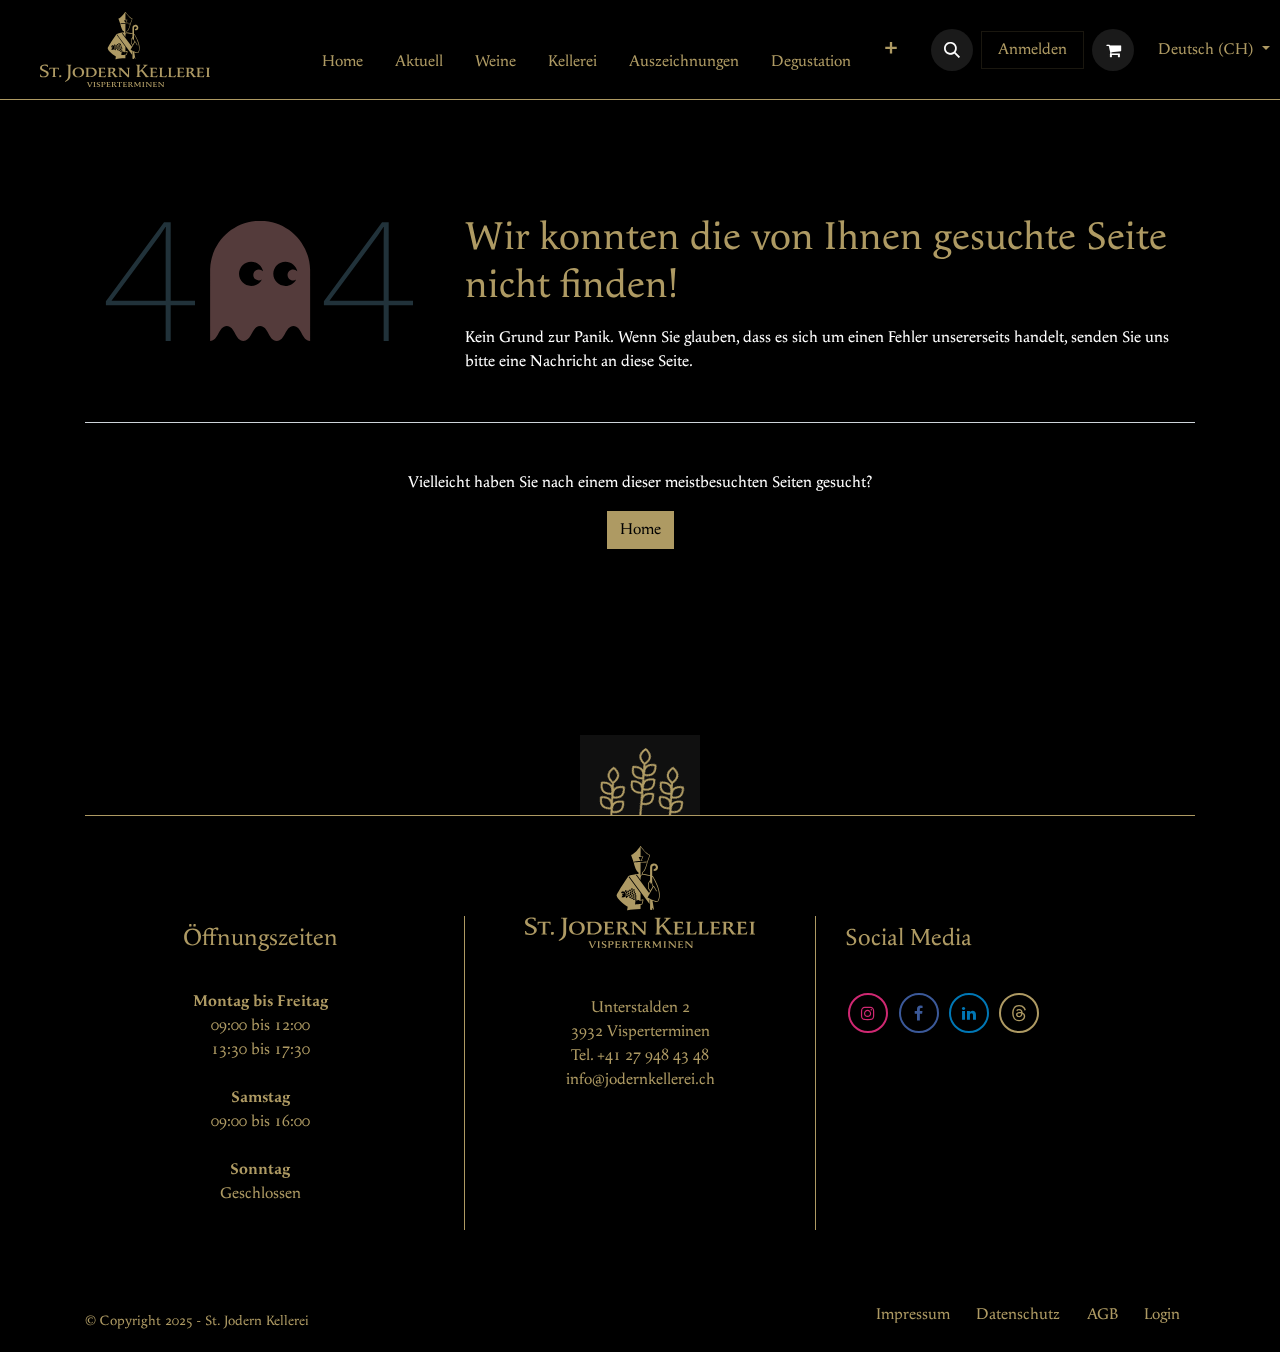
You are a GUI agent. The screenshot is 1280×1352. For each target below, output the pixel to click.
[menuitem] (342, 62)
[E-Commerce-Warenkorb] (1113, 50)
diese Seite (655, 361)
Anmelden (1032, 49)
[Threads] (1019, 1013)
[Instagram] (868, 1013)
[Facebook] (919, 1013)
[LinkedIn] (969, 1013)
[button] (952, 50)
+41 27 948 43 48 (653, 1055)
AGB (1102, 1314)
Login (1162, 1314)
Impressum (913, 1314)
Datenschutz (1018, 1314)
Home (640, 529)
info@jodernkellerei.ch (640, 1079)
